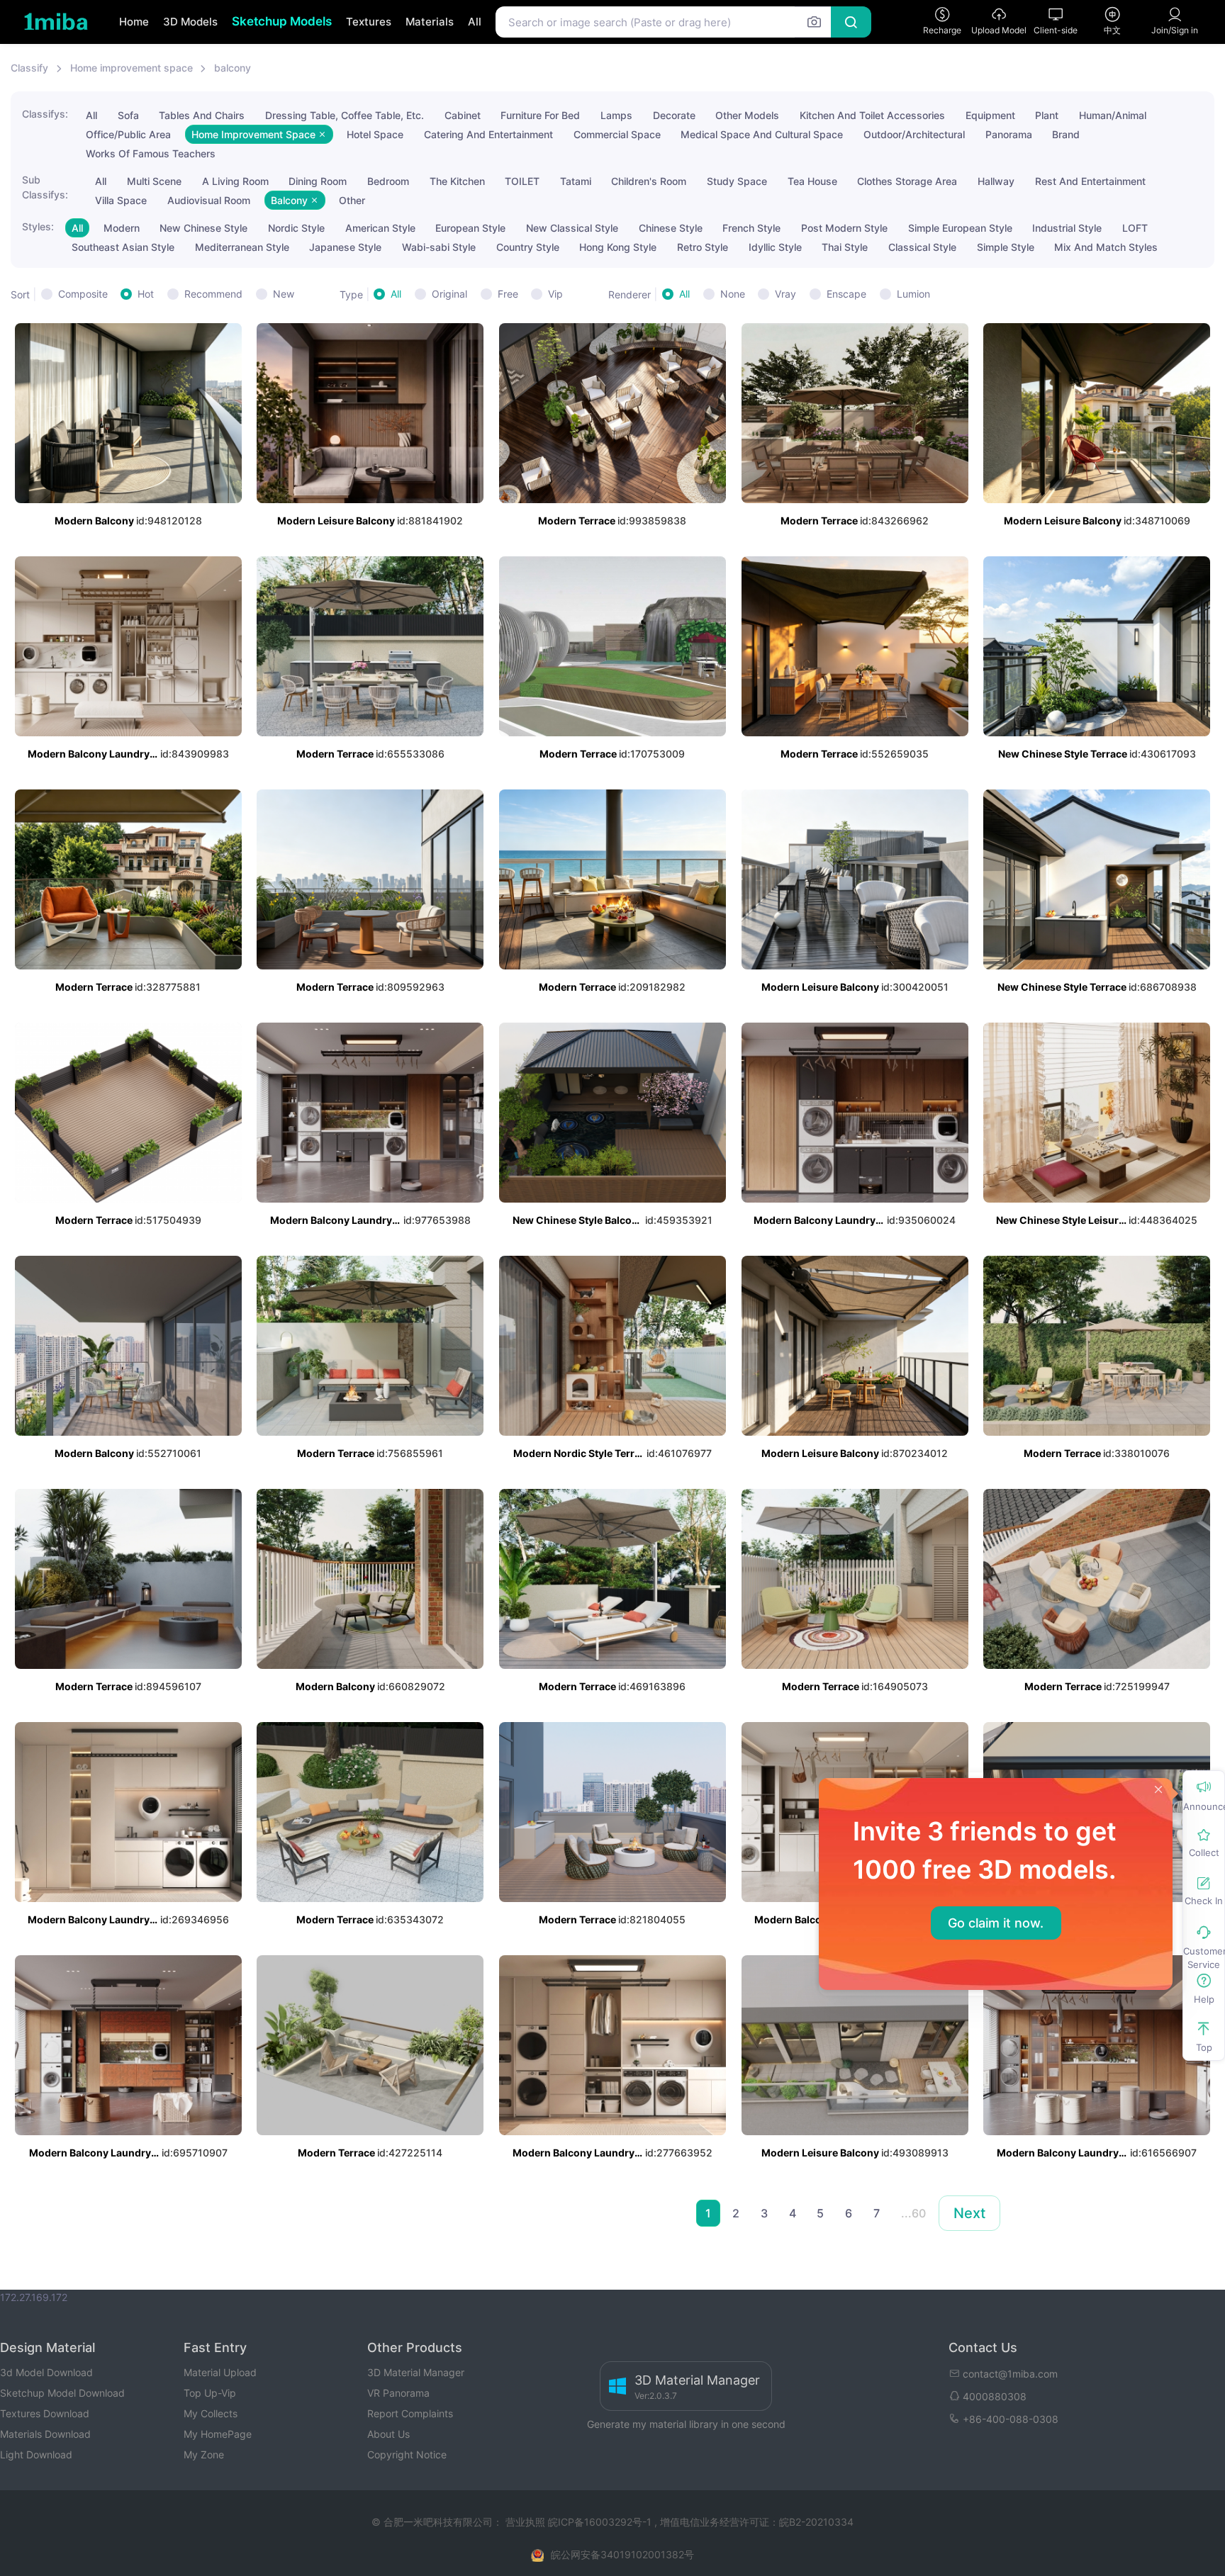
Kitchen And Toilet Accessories (872, 115)
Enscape (846, 294)
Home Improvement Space (255, 134)
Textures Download (45, 2413)
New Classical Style (572, 228)
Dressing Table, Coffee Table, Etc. (345, 115)
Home (134, 22)
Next (969, 2213)
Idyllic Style (775, 247)
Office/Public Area (128, 134)
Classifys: (45, 114)
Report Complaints (410, 2413)
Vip (555, 294)
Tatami (576, 181)
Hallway (996, 181)
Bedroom (388, 181)
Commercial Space (617, 134)
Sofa (128, 115)
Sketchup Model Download (62, 2393)
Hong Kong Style (618, 247)
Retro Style (703, 247)
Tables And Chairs (202, 115)
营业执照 (527, 2522)
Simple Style (1006, 247)
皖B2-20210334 (816, 2522)
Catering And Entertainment (488, 134)
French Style (751, 228)
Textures (369, 22)
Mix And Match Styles (1106, 247)
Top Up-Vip (210, 2393)
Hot (146, 294)
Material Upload (220, 2372)
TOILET (522, 181)
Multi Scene (154, 181)
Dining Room (318, 181)
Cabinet (463, 115)
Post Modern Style (844, 228)
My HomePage (218, 2434)
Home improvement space (132, 68)
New (284, 294)
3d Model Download (46, 2372)
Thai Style (845, 247)
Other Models (747, 115)
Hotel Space (375, 134)
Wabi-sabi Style (439, 247)
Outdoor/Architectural (914, 134)
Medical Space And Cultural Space (762, 134)
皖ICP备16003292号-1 (600, 2522)
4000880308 (995, 2396)
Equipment (990, 115)
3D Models (190, 22)
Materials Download (45, 2434)
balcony (233, 68)
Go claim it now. (996, 1923)
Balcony (291, 200)
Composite (83, 294)
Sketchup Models (282, 21)
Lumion (913, 294)
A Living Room (235, 181)
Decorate (674, 115)
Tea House (812, 181)
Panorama (1009, 134)
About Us (388, 2434)
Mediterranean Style (242, 247)
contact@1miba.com (1010, 2374)
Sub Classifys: (45, 187)
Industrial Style (1067, 228)
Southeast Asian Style (123, 247)
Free (508, 294)
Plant (1047, 115)
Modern (122, 228)
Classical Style (922, 247)
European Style (470, 228)
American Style (380, 228)
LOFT (1135, 228)
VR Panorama (398, 2393)
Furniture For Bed (540, 115)
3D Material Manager (416, 2372)
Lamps (616, 115)
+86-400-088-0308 (1011, 2419)
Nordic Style (296, 228)
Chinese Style (671, 228)
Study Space (737, 181)
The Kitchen (457, 181)
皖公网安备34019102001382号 (622, 2554)
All (475, 22)
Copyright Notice (407, 2454)
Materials (430, 22)
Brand (1066, 134)
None (733, 294)
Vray (785, 294)
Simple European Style (960, 228)
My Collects (211, 2413)
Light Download (36, 2454)
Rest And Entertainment (1090, 181)
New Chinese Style (203, 228)
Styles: (38, 226)
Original (449, 294)
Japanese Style (345, 247)
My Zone (204, 2454)
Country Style (528, 247)
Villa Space (121, 200)
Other (352, 200)
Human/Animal (1113, 115)
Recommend (213, 294)
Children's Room (649, 181)
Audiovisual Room (209, 200)
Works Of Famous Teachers (151, 153)
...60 (913, 2213)
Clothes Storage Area (907, 181)
